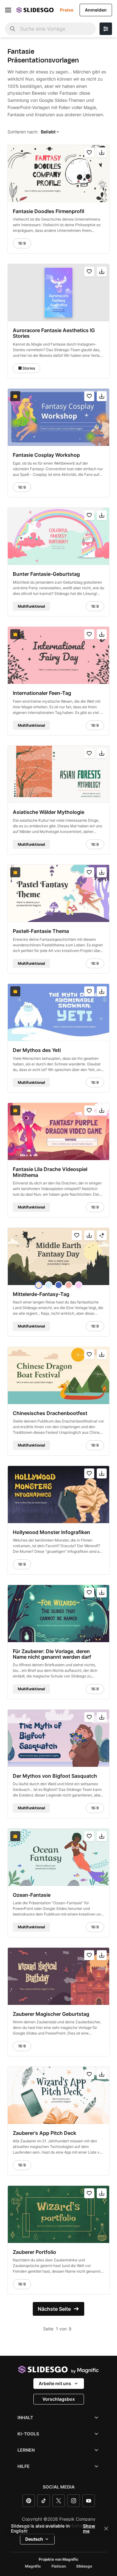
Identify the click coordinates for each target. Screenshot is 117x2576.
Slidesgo (84, 2566)
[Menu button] (8, 10)
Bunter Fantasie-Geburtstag (46, 574)
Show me (89, 2529)
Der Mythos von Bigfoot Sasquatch (55, 1776)
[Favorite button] (89, 152)
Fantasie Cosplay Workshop (46, 455)
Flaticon (59, 2566)
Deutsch (34, 2539)
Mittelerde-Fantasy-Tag (41, 1294)
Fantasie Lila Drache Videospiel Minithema (50, 1172)
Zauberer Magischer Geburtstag (51, 2014)
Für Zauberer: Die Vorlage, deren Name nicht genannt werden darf (52, 1654)
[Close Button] (106, 2529)
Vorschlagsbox (59, 2399)
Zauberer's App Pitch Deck (44, 2133)
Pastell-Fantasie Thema (41, 931)
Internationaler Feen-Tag (42, 693)
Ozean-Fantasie (32, 1895)
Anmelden (96, 10)
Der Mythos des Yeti (37, 1050)
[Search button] (12, 29)
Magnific (33, 2566)
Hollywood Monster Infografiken (51, 1532)
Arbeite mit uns (55, 2383)
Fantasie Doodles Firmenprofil (49, 211)
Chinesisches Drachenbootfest (50, 1413)
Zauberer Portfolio (34, 2252)
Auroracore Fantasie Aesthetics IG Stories (54, 333)
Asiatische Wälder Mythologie (49, 812)
